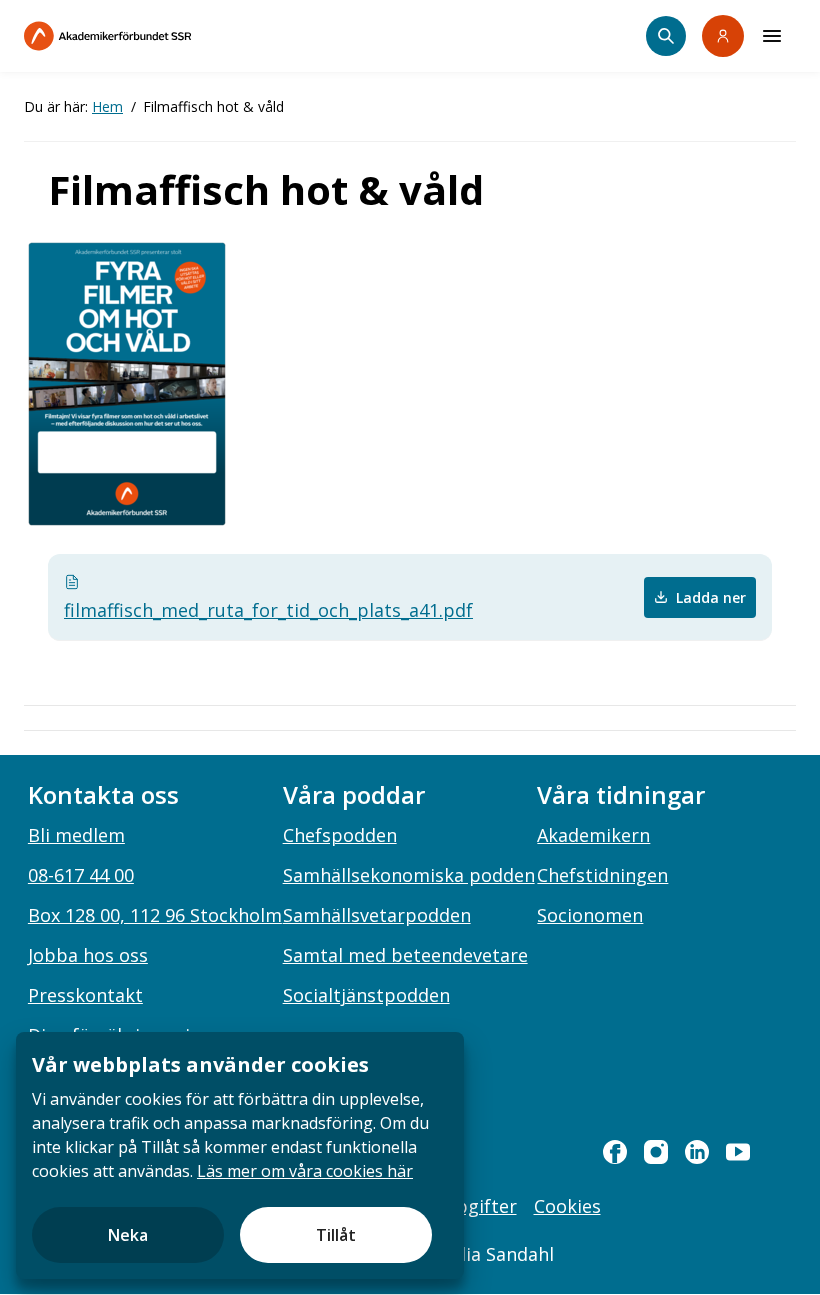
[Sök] (666, 36)
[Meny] (772, 36)
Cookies (567, 1206)
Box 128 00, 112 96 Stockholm (155, 915)
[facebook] (615, 1152)
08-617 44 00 (81, 875)
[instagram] (656, 1152)
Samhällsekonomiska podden (409, 875)
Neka (128, 1235)
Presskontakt (85, 995)
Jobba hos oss (88, 955)
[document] (240, 1155)
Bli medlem (76, 835)
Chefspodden (340, 835)
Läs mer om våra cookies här (305, 1171)
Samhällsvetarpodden (377, 915)
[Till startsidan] (150, 36)
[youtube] (738, 1152)
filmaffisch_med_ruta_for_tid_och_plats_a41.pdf (268, 610)
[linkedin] (697, 1152)
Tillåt (336, 1235)
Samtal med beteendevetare (405, 955)
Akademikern (593, 835)
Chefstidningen (602, 875)
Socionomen (590, 915)
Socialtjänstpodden (366, 995)
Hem (107, 106)
